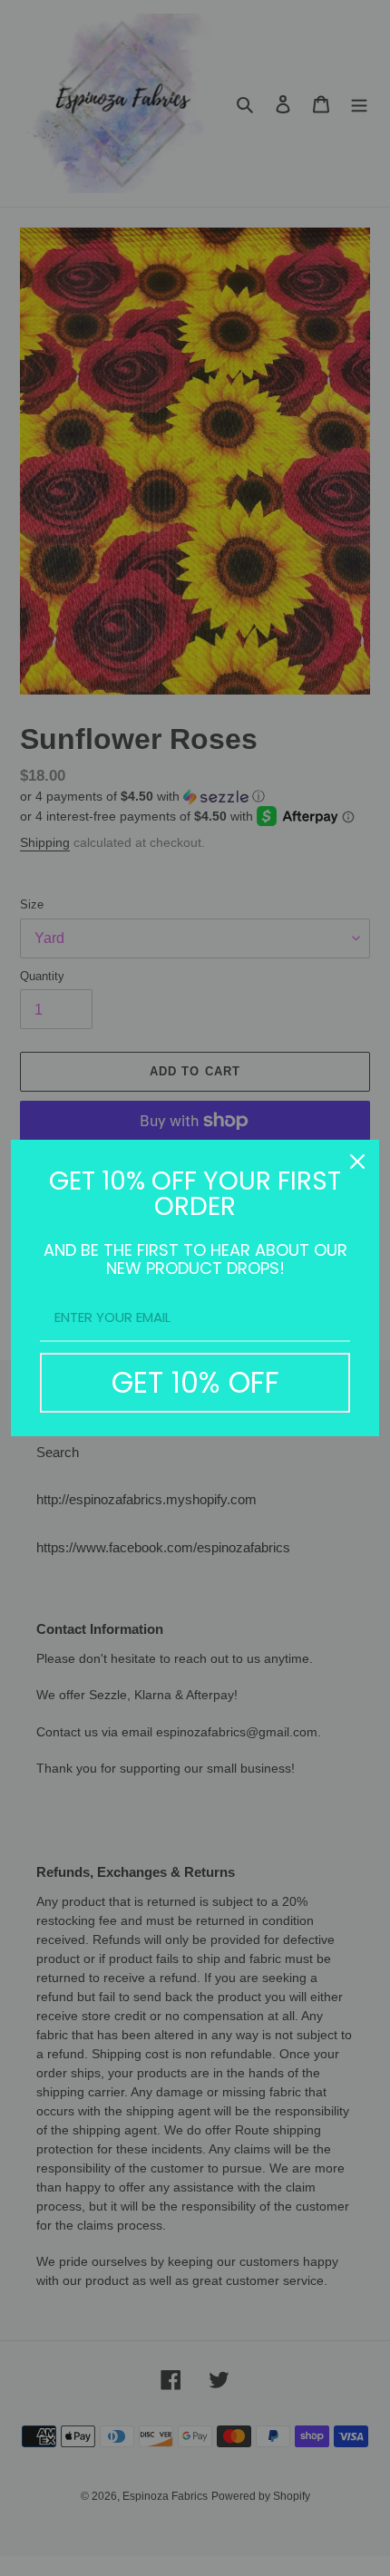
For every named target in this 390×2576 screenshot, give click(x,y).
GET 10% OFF (195, 1382)
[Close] (357, 1162)
